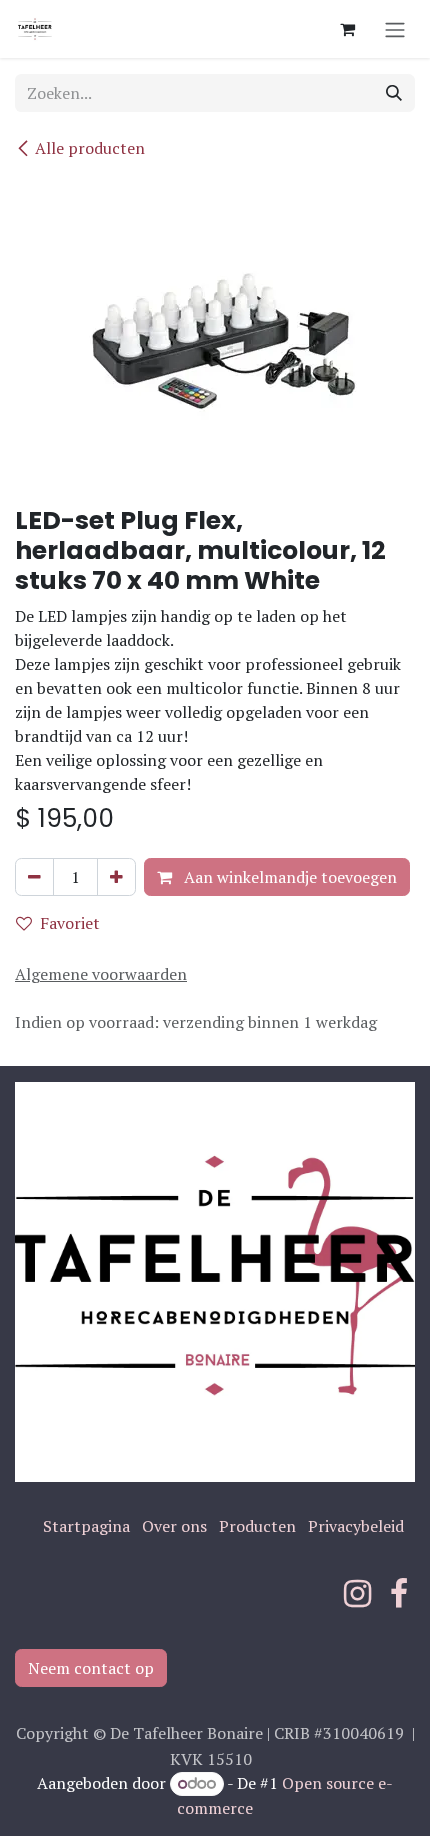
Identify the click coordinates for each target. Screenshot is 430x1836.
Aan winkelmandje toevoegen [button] (288, 877)
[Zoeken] (394, 93)
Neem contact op (91, 1668)
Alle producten (90, 148)
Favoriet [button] (70, 923)
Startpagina (86, 1526)
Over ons (174, 1526)
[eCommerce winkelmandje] (347, 29)
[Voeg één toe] (116, 877)
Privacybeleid (356, 1526)
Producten (257, 1526)
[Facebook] (399, 1594)
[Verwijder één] (34, 877)
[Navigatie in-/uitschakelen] (395, 29)
